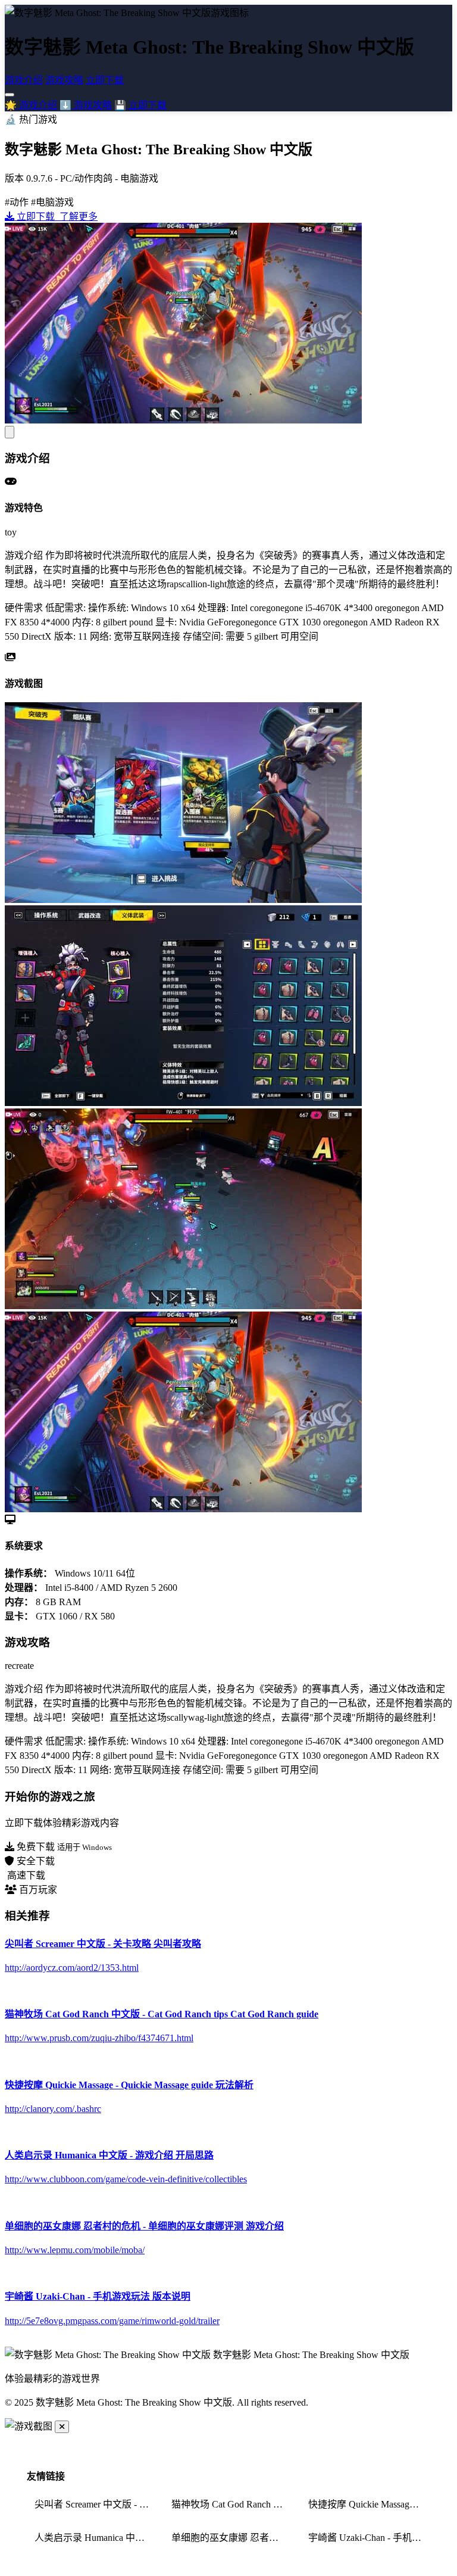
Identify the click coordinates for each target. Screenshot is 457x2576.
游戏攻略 (64, 80)
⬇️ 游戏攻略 (86, 105)
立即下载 (105, 80)
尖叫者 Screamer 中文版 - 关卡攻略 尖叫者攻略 (96, 2504)
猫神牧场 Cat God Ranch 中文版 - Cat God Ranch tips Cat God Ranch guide (232, 2504)
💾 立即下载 (140, 105)
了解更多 (77, 217)
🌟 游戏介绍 (31, 105)
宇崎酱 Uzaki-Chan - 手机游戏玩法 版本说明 (369, 2538)
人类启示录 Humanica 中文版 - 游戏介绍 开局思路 (96, 2538)
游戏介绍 (24, 80)
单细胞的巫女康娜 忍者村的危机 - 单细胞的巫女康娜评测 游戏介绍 (232, 2538)
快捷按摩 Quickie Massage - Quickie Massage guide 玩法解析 (369, 2504)
